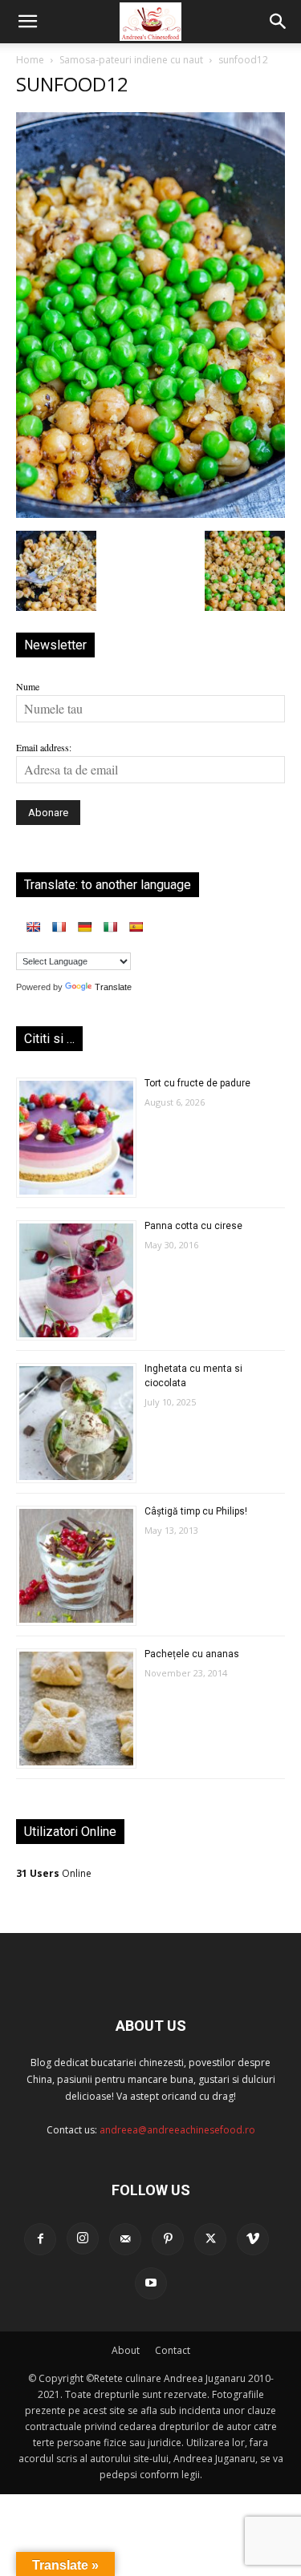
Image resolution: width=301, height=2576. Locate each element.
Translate (113, 987)
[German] (84, 927)
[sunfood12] (150, 514)
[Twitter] (210, 2239)
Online (54, 1873)
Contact (173, 2350)
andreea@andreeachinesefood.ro (177, 2130)
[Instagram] (83, 2238)
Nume (28, 686)
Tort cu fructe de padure (197, 1083)
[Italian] (110, 927)
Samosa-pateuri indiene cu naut (131, 60)
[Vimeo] (253, 2239)
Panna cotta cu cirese (193, 1226)
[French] (59, 927)
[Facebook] (40, 2239)
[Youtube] (151, 2283)
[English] (33, 927)
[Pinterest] (168, 2239)
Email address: (44, 747)
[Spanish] (136, 927)
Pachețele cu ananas (192, 1654)
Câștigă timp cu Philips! (196, 1511)
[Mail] (125, 2239)
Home (30, 60)
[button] (27, 22)
